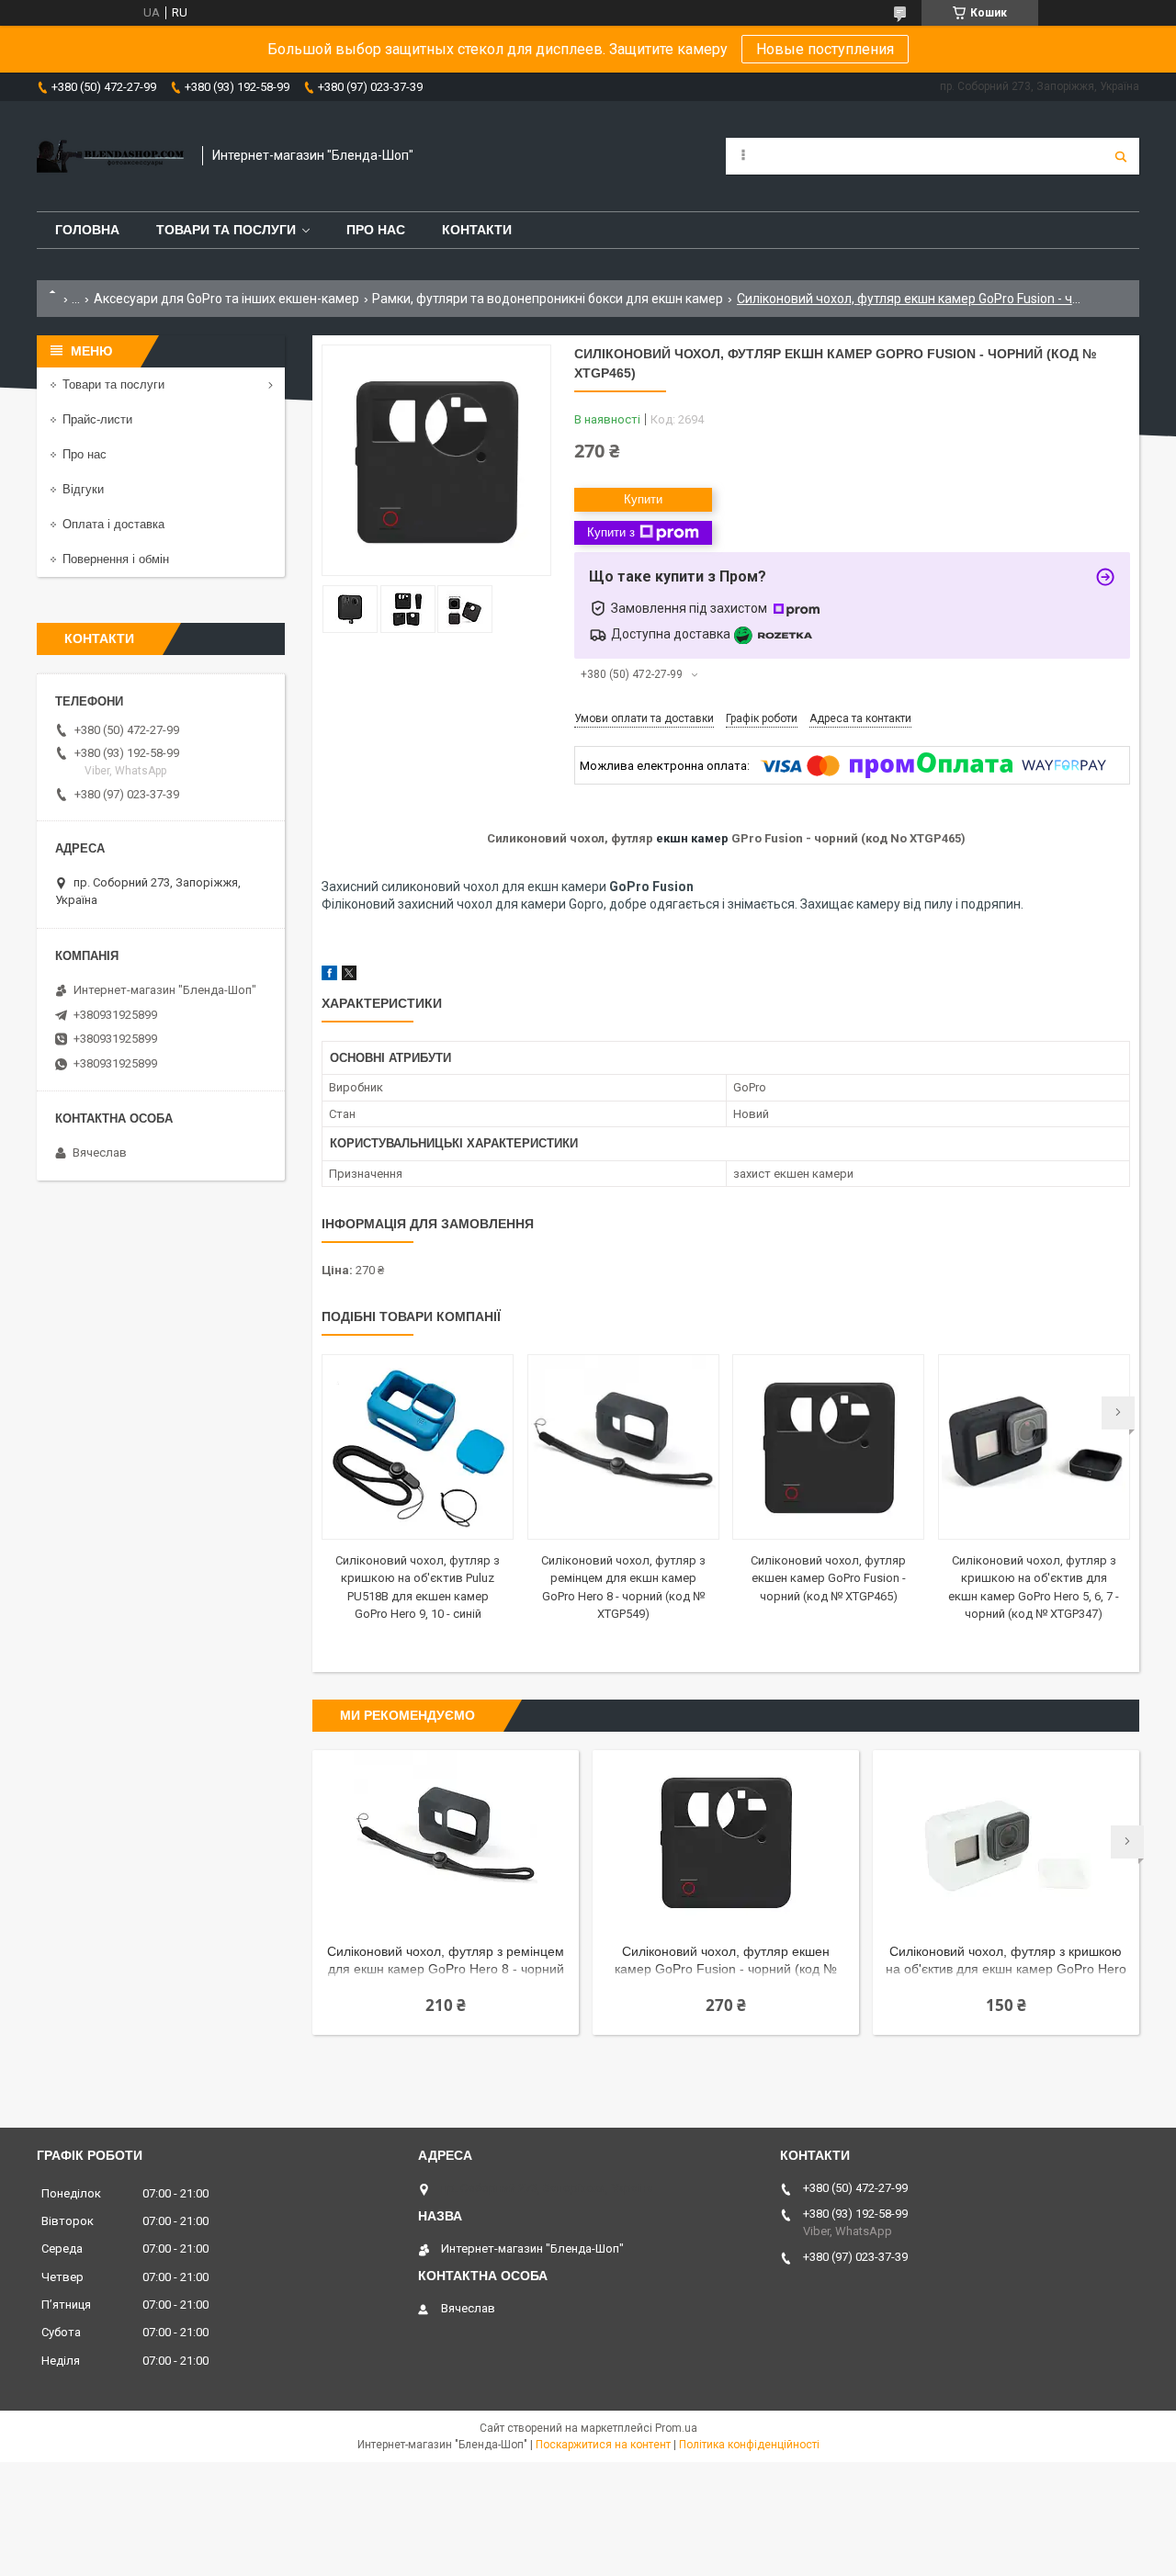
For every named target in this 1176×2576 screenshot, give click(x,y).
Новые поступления (825, 49)
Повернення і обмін (116, 559)
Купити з (611, 532)
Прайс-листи (97, 419)
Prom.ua (676, 2428)
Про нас (376, 230)
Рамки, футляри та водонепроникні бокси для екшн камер (548, 299)
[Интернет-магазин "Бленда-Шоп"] (110, 156)
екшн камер (692, 838)
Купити (643, 499)
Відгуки (83, 489)
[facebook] (329, 976)
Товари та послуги (226, 230)
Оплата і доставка (113, 524)
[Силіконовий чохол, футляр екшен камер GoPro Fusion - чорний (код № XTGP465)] (828, 1447)
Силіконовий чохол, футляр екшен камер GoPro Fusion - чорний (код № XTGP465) (828, 1578)
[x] (349, 976)
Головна (87, 230)
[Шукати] (1121, 156)
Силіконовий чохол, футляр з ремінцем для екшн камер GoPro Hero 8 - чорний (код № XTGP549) (446, 1962)
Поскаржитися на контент (603, 2445)
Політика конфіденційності (749, 2445)
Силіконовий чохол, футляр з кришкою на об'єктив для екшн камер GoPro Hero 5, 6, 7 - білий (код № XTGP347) (1006, 1962)
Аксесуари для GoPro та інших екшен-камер (226, 299)
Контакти (477, 230)
